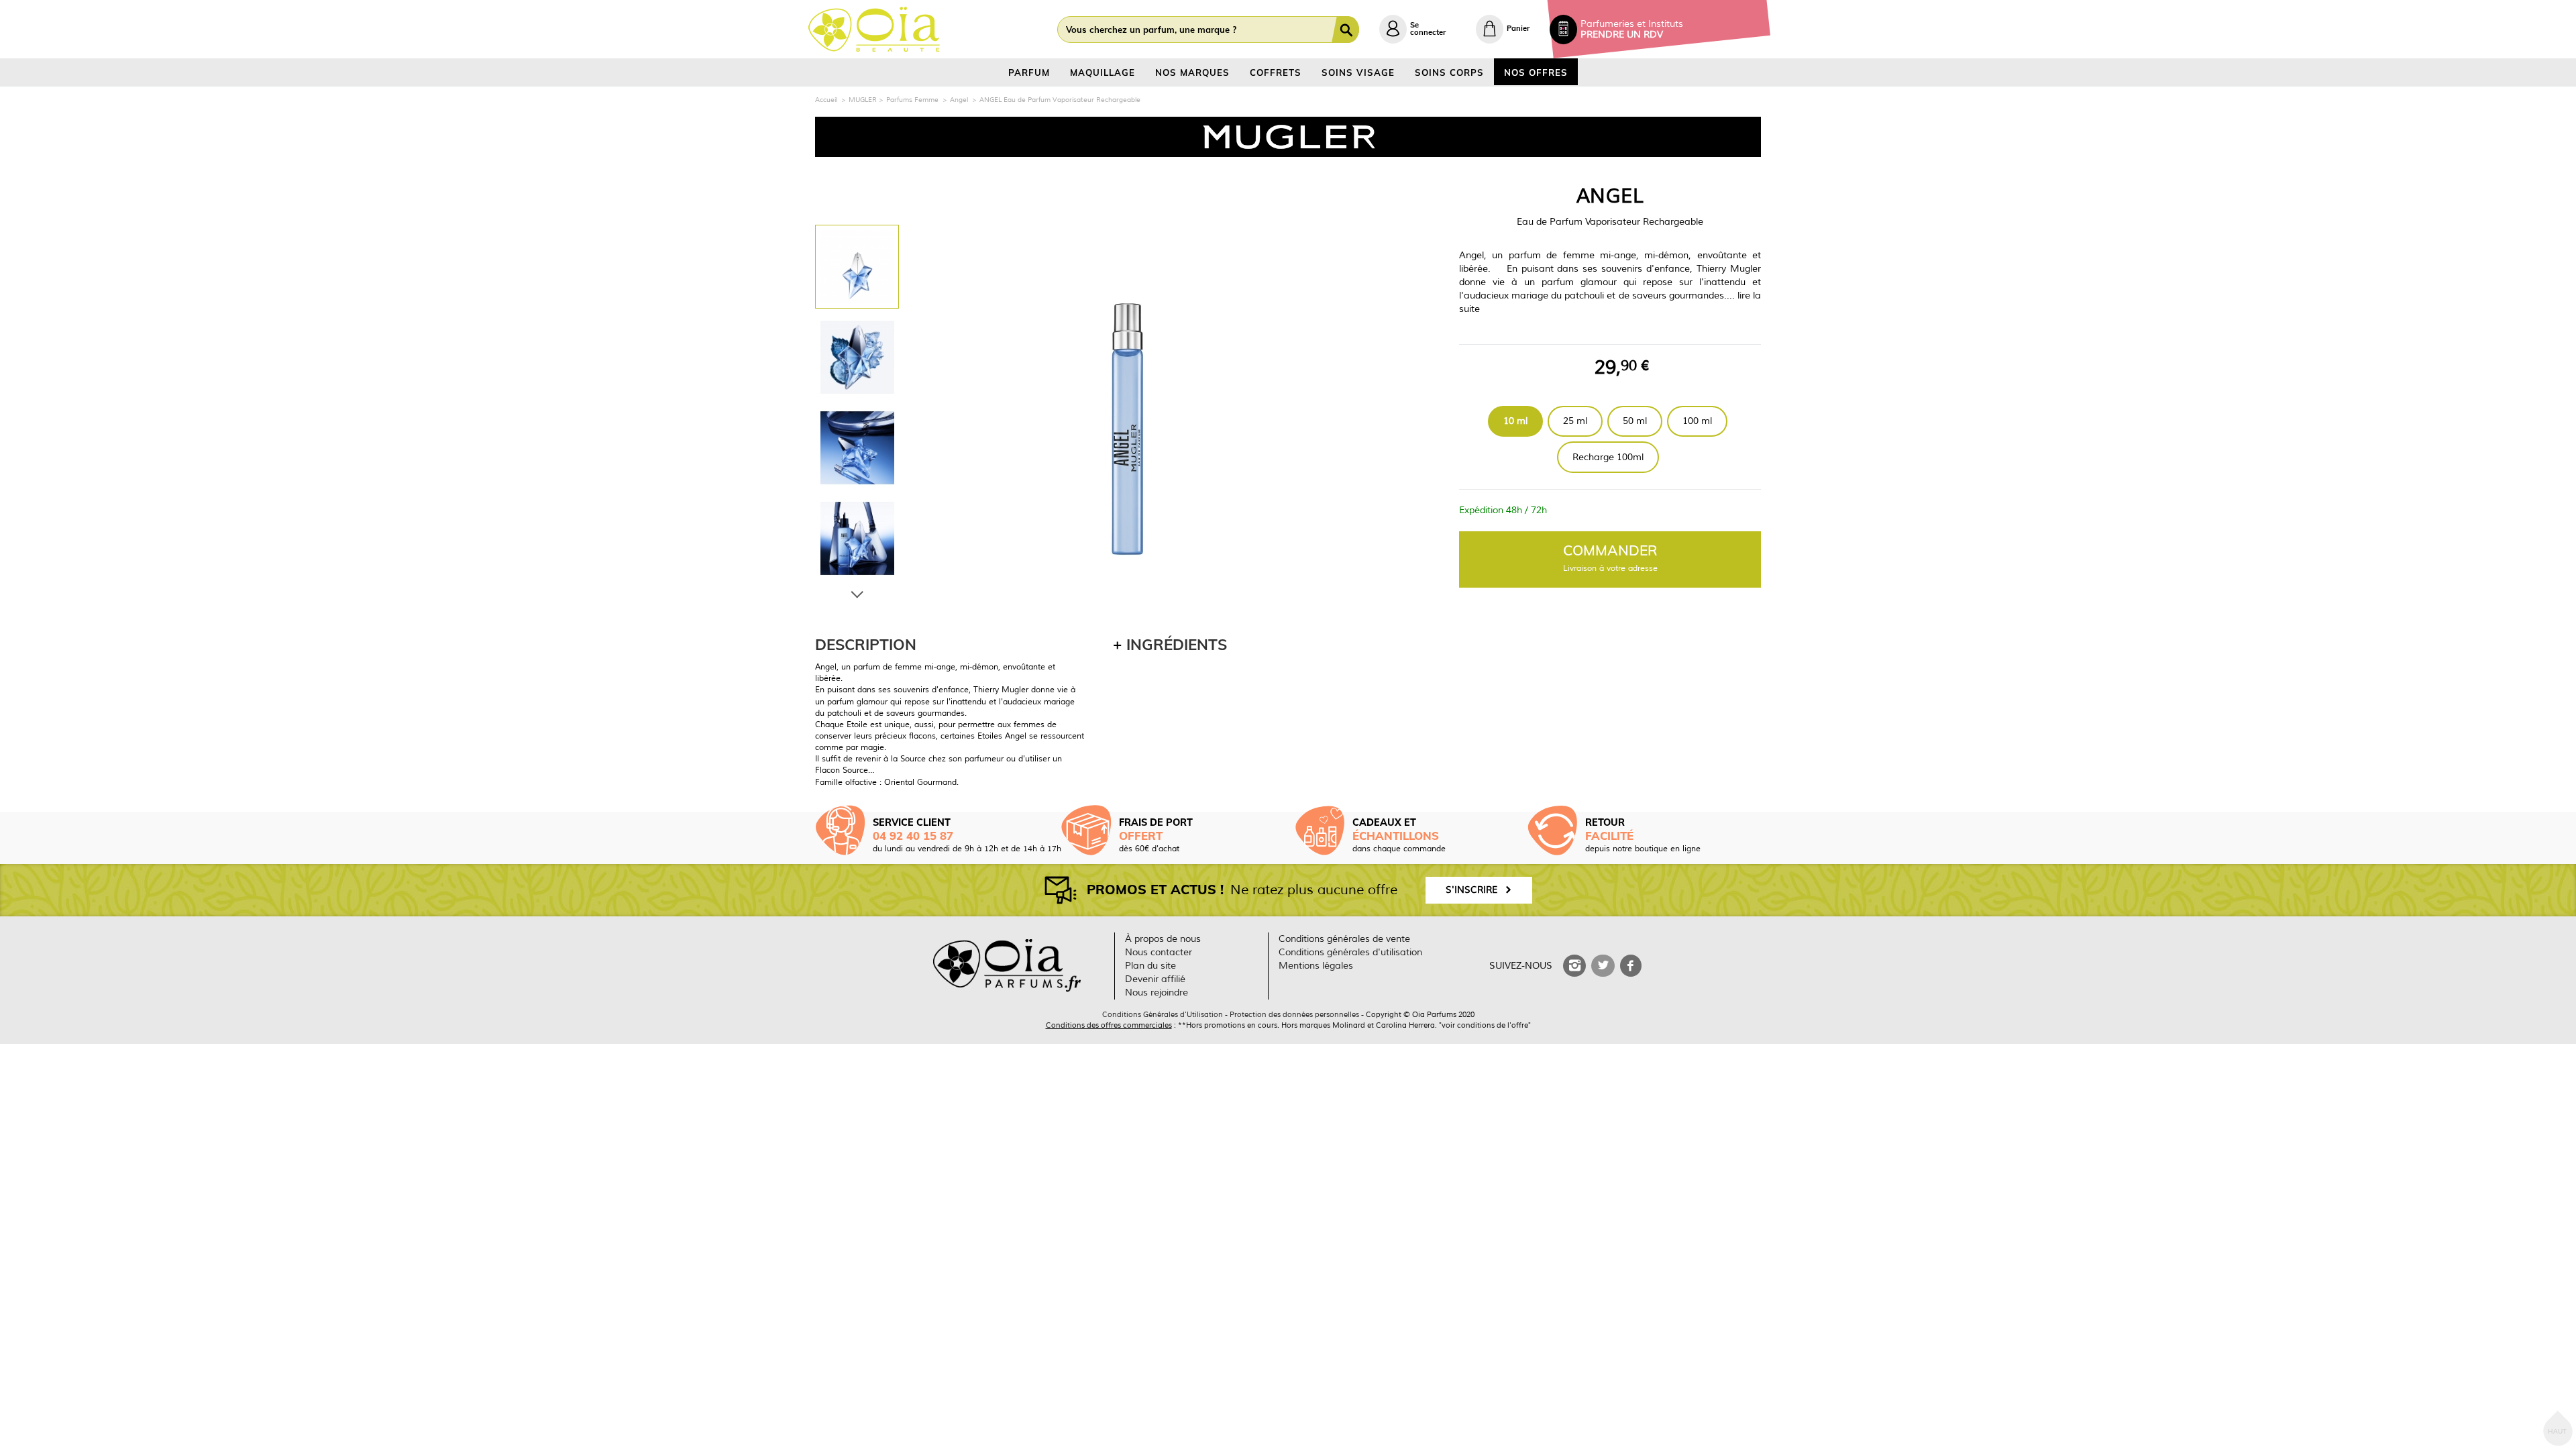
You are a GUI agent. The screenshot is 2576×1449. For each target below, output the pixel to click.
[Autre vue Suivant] (857, 592)
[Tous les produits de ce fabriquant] (1288, 137)
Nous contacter (1159, 952)
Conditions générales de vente (1344, 939)
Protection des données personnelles (1294, 1014)
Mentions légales (1316, 966)
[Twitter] (1603, 966)
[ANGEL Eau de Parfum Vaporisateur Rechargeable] (857, 267)
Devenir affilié (1155, 979)
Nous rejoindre (1157, 992)
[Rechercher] (1348, 30)
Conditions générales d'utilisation (1350, 952)
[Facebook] (1631, 966)
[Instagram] (1574, 966)
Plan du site (1150, 966)
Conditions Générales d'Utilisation (1163, 1014)
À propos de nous (1163, 939)
